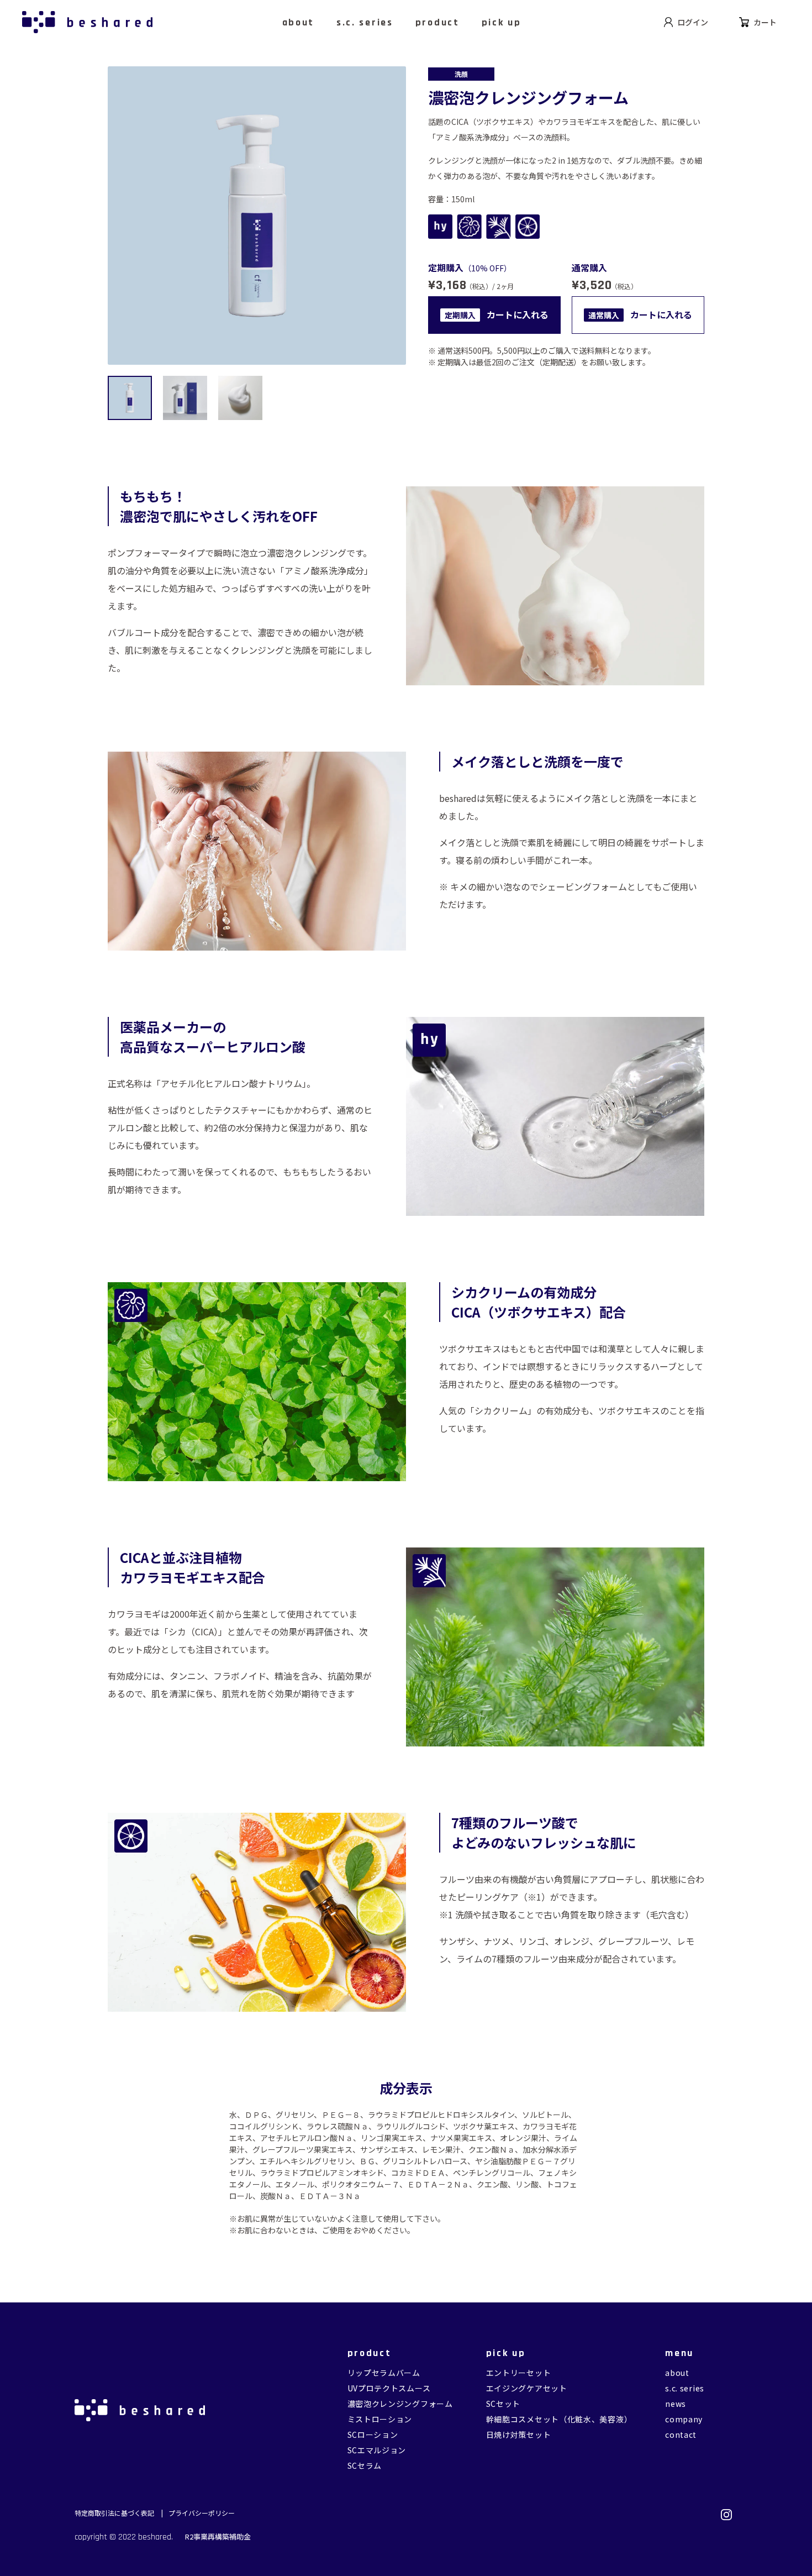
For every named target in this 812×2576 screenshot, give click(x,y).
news (676, 2404)
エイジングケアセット (527, 2388)
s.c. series (685, 2388)
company (684, 2419)
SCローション (373, 2435)
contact (681, 2435)
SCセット (503, 2404)
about (677, 2373)
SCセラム (365, 2465)
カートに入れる (497, 314)
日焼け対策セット (519, 2435)
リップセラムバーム (384, 2373)
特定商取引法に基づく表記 (115, 2513)
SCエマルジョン (377, 2450)
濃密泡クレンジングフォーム (400, 2404)
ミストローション (380, 2419)
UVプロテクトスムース (389, 2388)
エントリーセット (519, 2373)
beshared (155, 2537)
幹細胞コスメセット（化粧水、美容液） (559, 2419)
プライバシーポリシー (202, 2513)
